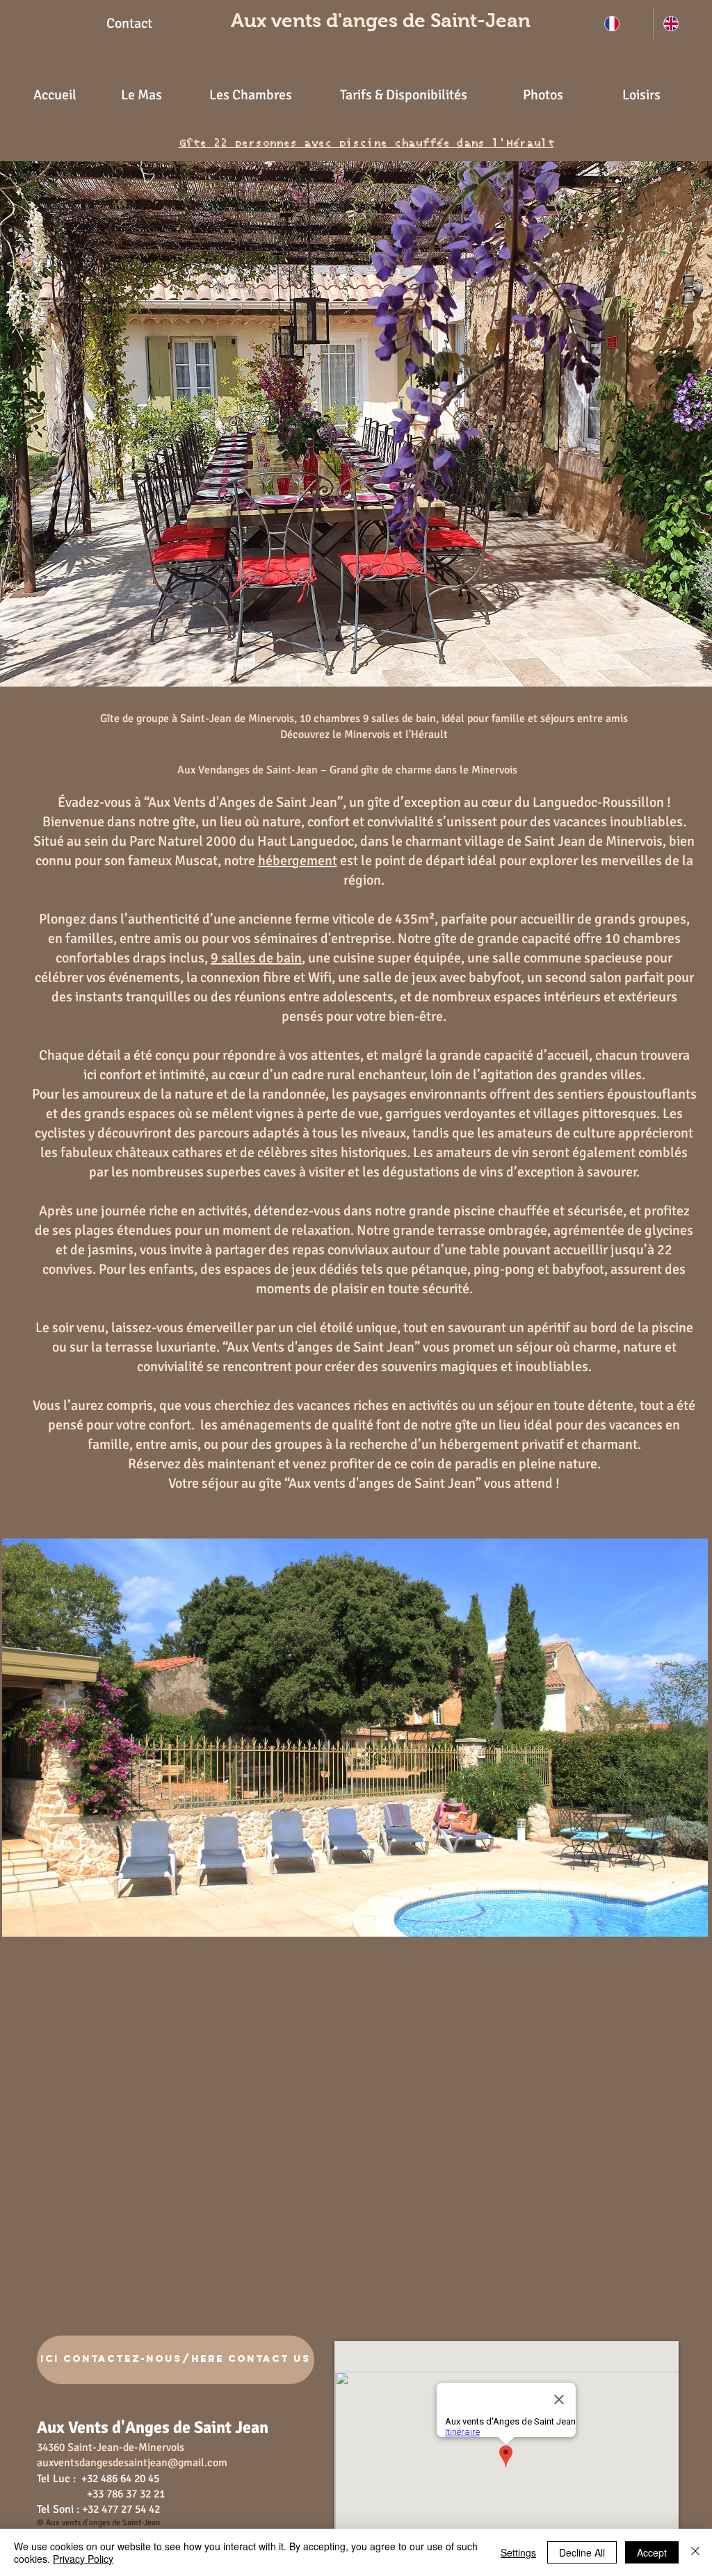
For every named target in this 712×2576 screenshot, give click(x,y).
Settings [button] (518, 2552)
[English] (682, 23)
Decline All (582, 2552)
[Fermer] (695, 2552)
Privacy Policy (83, 2559)
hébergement (298, 861)
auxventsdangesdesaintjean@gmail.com (132, 2463)
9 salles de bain (256, 958)
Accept (652, 2552)
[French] (624, 23)
